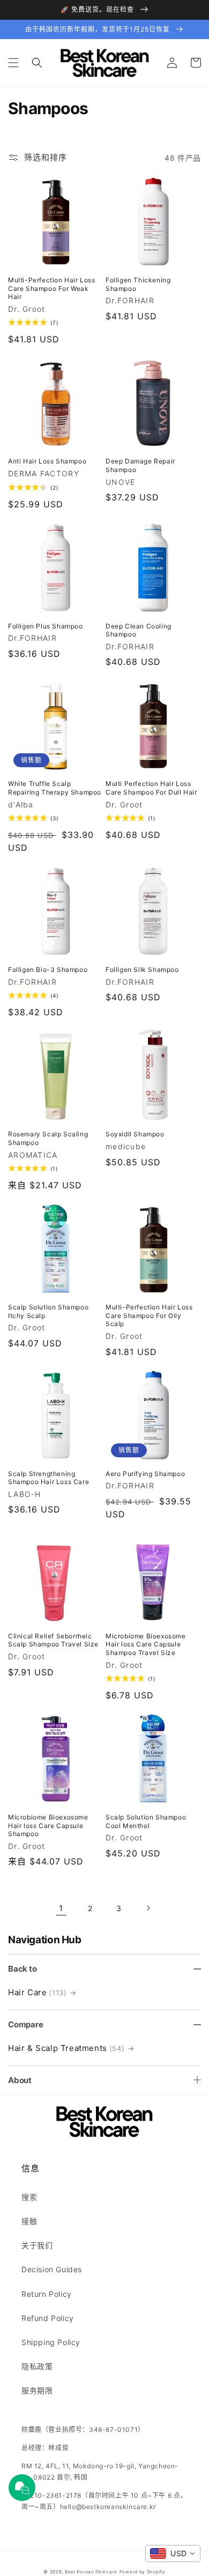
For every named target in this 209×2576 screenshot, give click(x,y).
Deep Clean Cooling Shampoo (139, 630)
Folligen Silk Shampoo (142, 969)
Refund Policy (48, 2318)
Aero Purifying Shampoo (145, 1474)
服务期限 (37, 2390)
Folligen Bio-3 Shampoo (48, 969)
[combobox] (173, 2553)
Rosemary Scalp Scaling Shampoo (48, 1138)
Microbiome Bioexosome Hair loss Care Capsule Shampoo (48, 1825)
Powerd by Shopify (143, 2572)
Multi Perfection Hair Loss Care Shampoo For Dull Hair (151, 788)
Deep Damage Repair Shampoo (140, 465)
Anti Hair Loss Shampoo (47, 461)
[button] (13, 63)
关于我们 (37, 2245)
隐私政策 (37, 2366)
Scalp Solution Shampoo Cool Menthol (146, 1821)
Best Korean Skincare (91, 2572)
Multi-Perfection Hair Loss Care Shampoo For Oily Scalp (149, 1315)
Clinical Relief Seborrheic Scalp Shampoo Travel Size (53, 1640)
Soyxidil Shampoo (135, 1134)
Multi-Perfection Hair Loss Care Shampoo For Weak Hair (52, 288)
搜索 (29, 2197)
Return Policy (47, 2294)
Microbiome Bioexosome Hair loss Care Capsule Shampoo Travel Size (146, 1644)
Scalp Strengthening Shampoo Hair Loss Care (48, 1478)
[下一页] (148, 1908)
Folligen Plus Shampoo (46, 626)
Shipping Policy (51, 2342)
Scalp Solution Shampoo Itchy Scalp (48, 1311)
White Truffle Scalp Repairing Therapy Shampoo (55, 788)
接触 (29, 2221)
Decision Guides (52, 2269)
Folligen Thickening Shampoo (138, 284)
